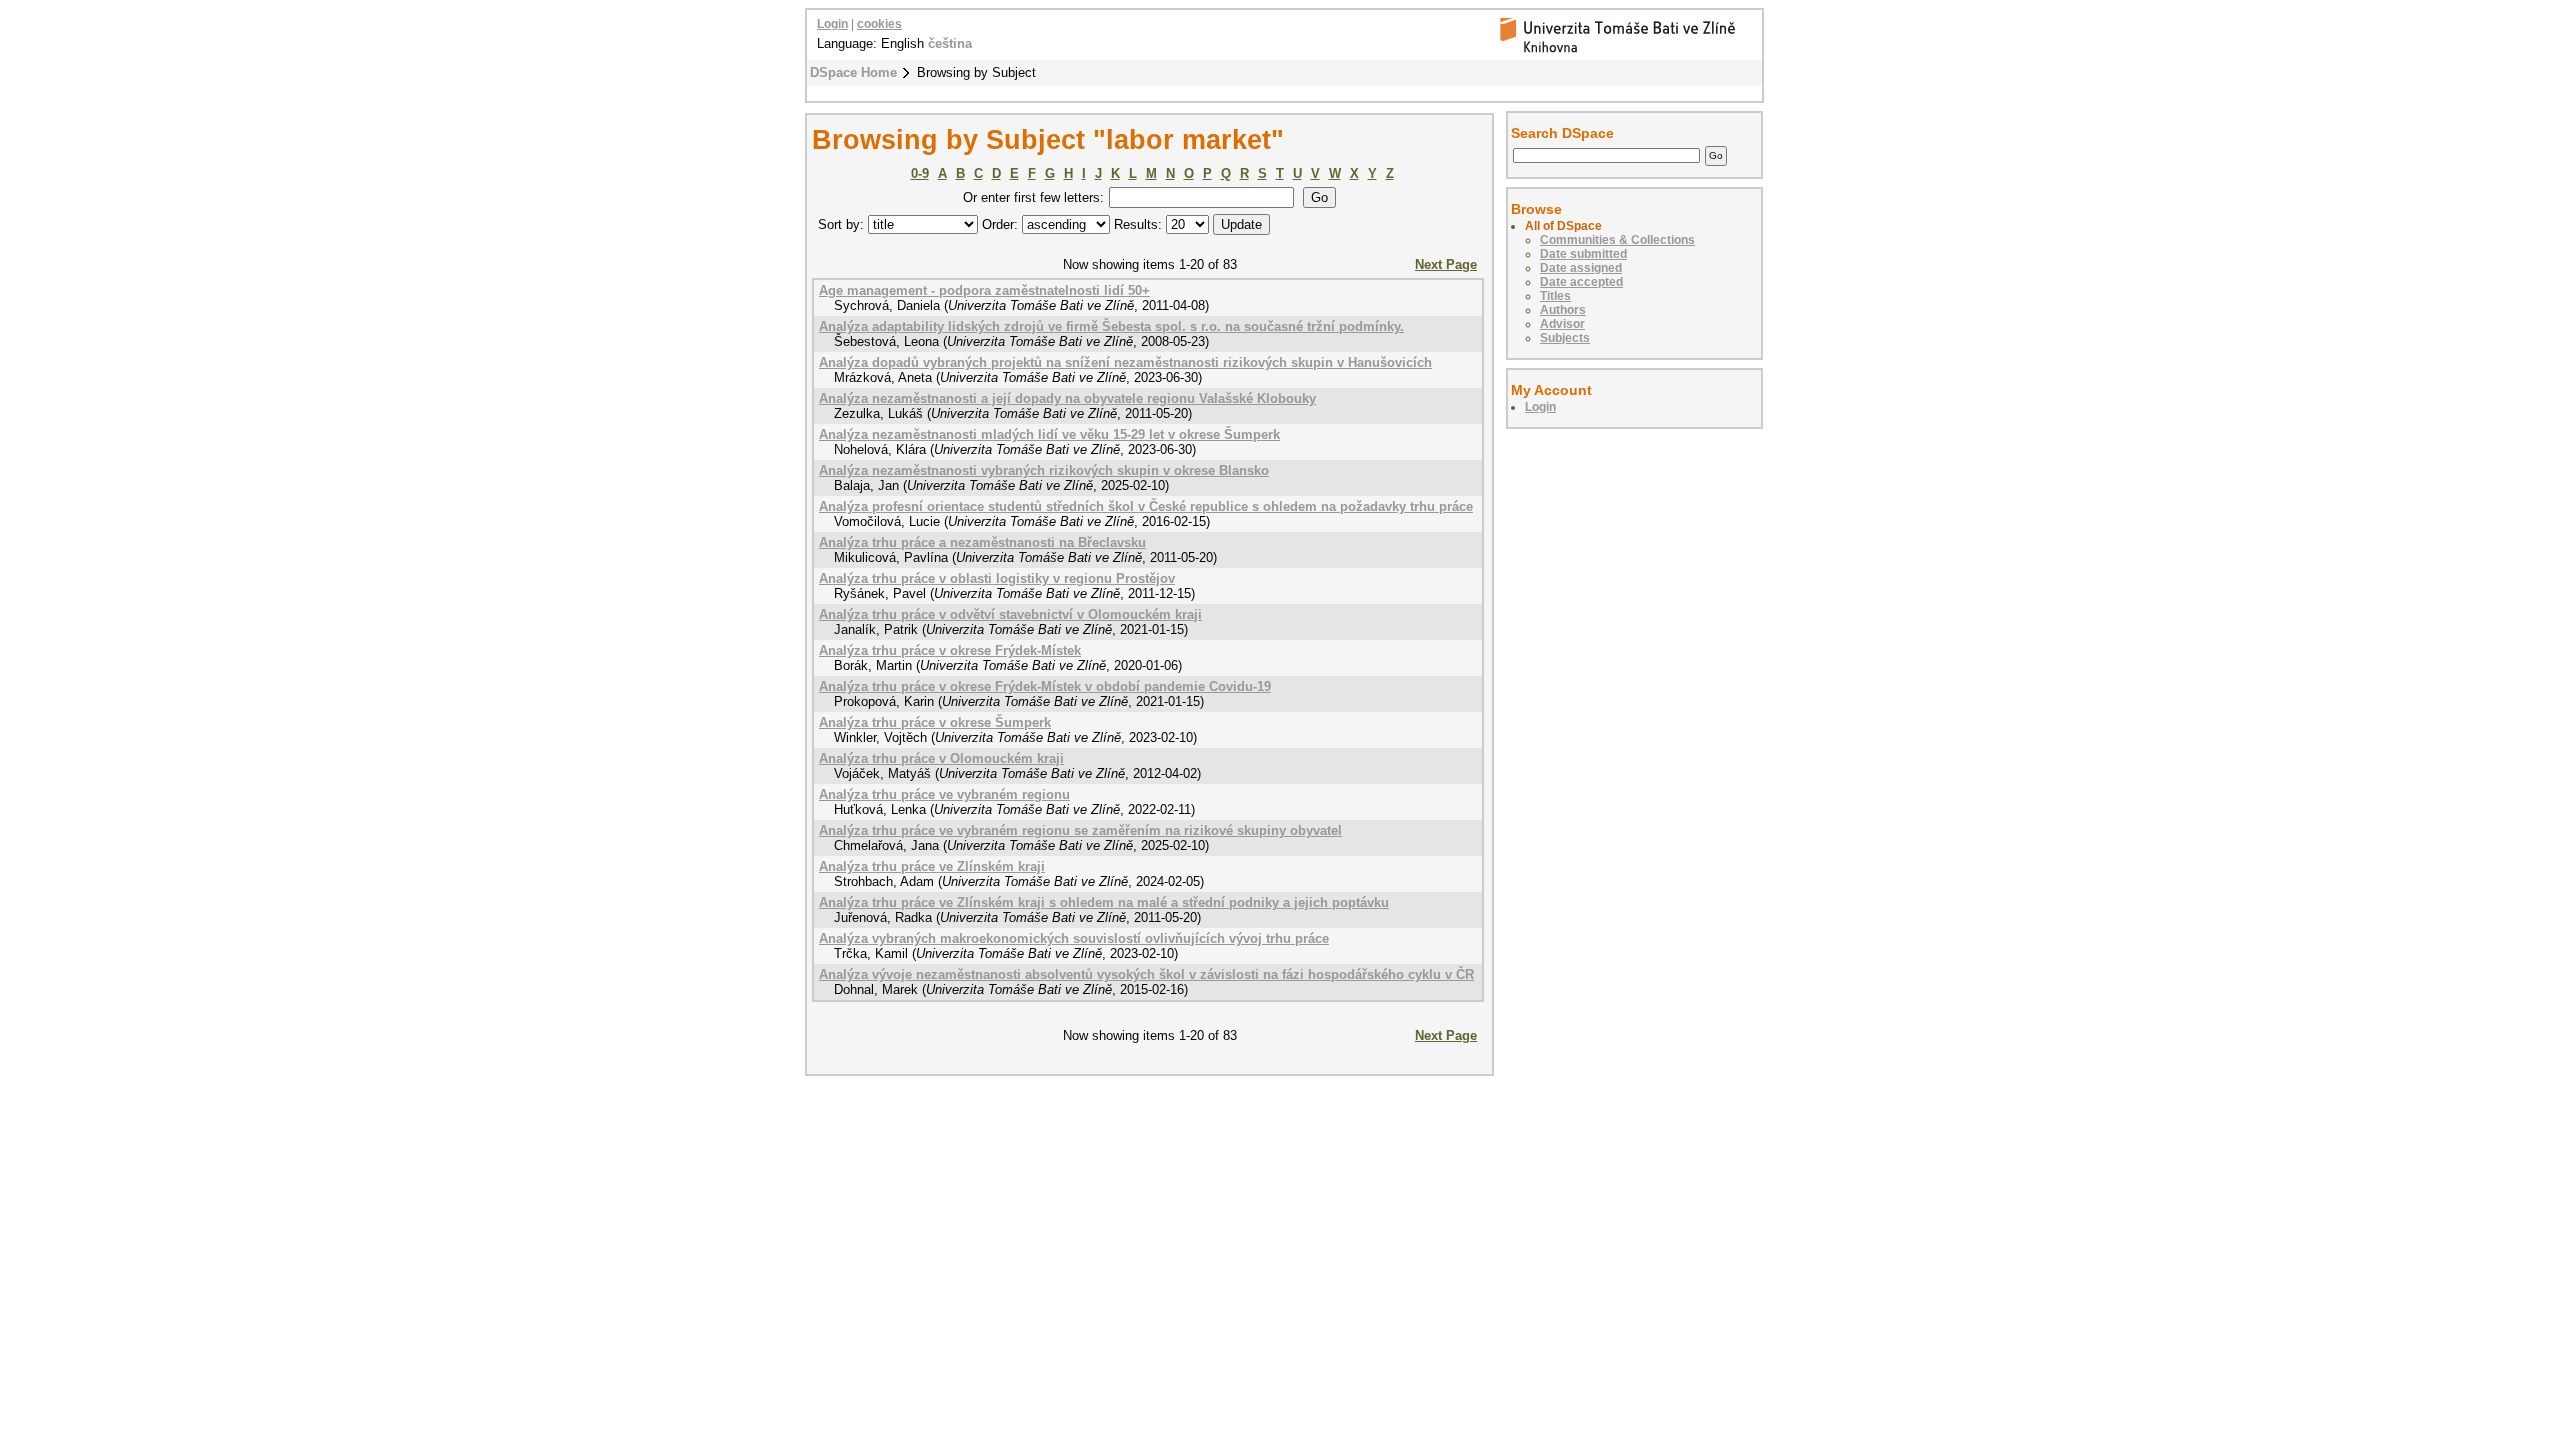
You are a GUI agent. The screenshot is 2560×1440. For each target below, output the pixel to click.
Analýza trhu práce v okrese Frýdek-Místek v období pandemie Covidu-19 (1045, 686)
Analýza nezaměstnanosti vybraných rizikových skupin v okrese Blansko (1044, 470)
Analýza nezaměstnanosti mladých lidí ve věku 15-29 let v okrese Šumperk (1049, 434)
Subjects (1565, 338)
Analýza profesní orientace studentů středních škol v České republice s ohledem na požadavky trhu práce (1146, 506)
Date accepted (1581, 282)
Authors (1563, 310)
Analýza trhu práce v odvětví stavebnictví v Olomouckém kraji (1010, 614)
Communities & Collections (1617, 240)
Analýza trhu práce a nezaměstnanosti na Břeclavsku (982, 542)
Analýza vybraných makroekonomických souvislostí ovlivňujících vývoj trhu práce (1074, 938)
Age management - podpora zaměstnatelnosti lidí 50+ (984, 290)
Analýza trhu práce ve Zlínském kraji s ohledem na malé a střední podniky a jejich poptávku (1104, 902)
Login (832, 24)
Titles (1555, 296)
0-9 (920, 173)
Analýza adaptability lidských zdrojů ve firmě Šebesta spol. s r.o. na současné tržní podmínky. (1111, 326)
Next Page (1446, 264)
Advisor (1562, 324)
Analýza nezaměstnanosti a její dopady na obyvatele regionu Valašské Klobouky (1067, 398)
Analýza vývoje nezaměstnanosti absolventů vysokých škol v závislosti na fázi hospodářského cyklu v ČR (1146, 974)
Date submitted (1583, 254)
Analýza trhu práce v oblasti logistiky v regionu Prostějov (997, 578)
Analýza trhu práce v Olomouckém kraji (941, 758)
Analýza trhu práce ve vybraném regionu (944, 794)
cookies (879, 24)
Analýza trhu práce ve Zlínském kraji (932, 866)
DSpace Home (853, 72)
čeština (950, 43)
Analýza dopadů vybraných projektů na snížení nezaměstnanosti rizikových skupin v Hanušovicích (1125, 362)
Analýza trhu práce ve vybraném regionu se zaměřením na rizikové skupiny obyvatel (1080, 830)
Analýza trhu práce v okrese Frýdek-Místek (950, 650)
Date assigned (1581, 268)
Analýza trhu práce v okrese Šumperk (935, 722)
